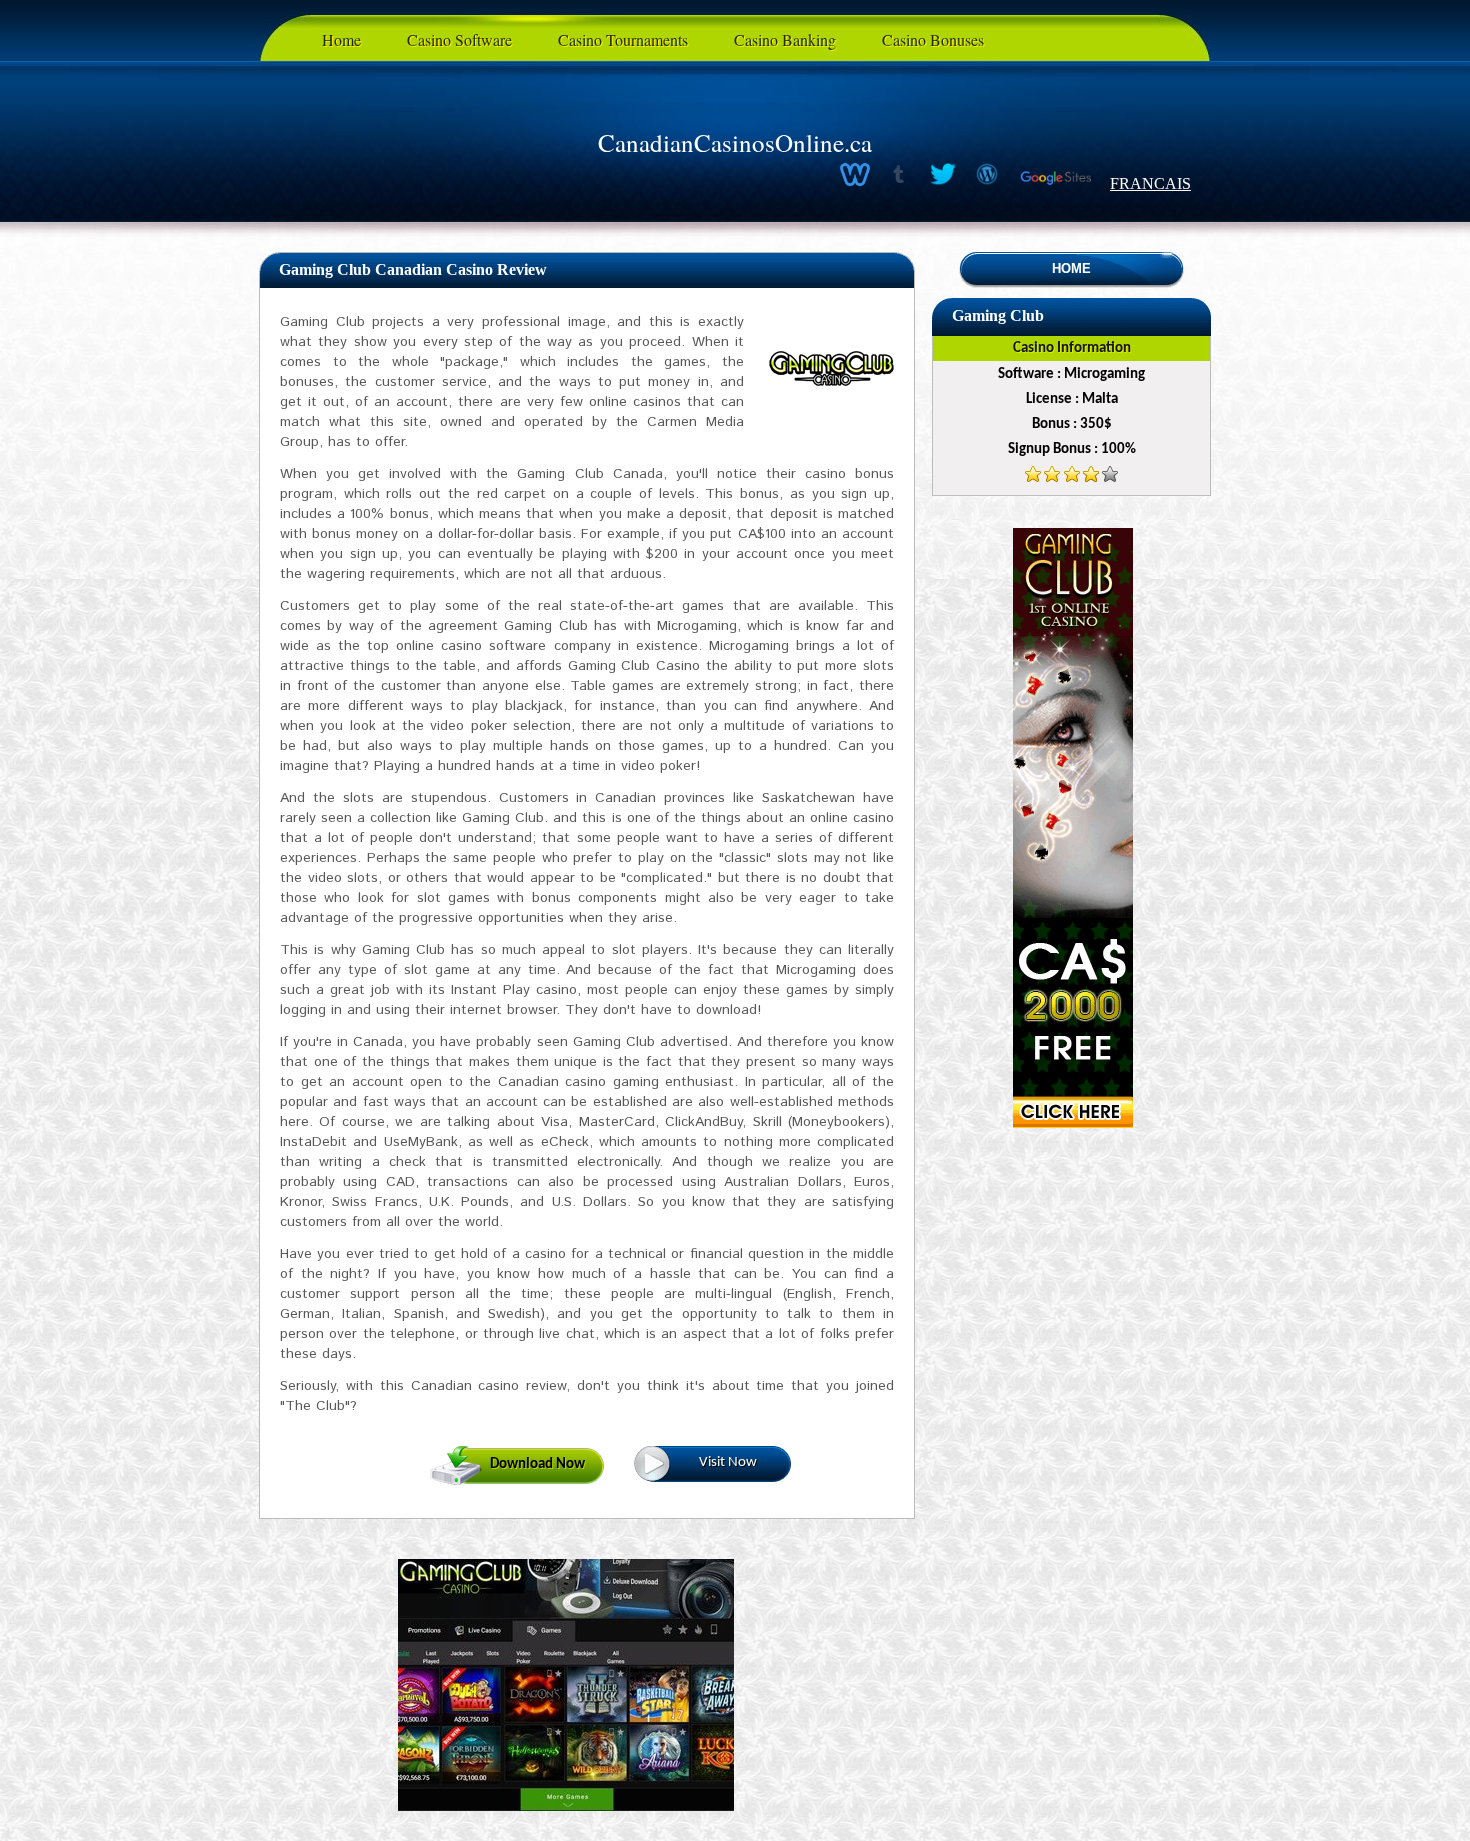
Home (341, 39)
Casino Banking (785, 39)
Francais (1150, 183)
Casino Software (459, 39)
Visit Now (728, 1462)
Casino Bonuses (933, 39)
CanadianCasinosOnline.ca (735, 142)
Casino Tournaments (623, 39)
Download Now (537, 1464)
